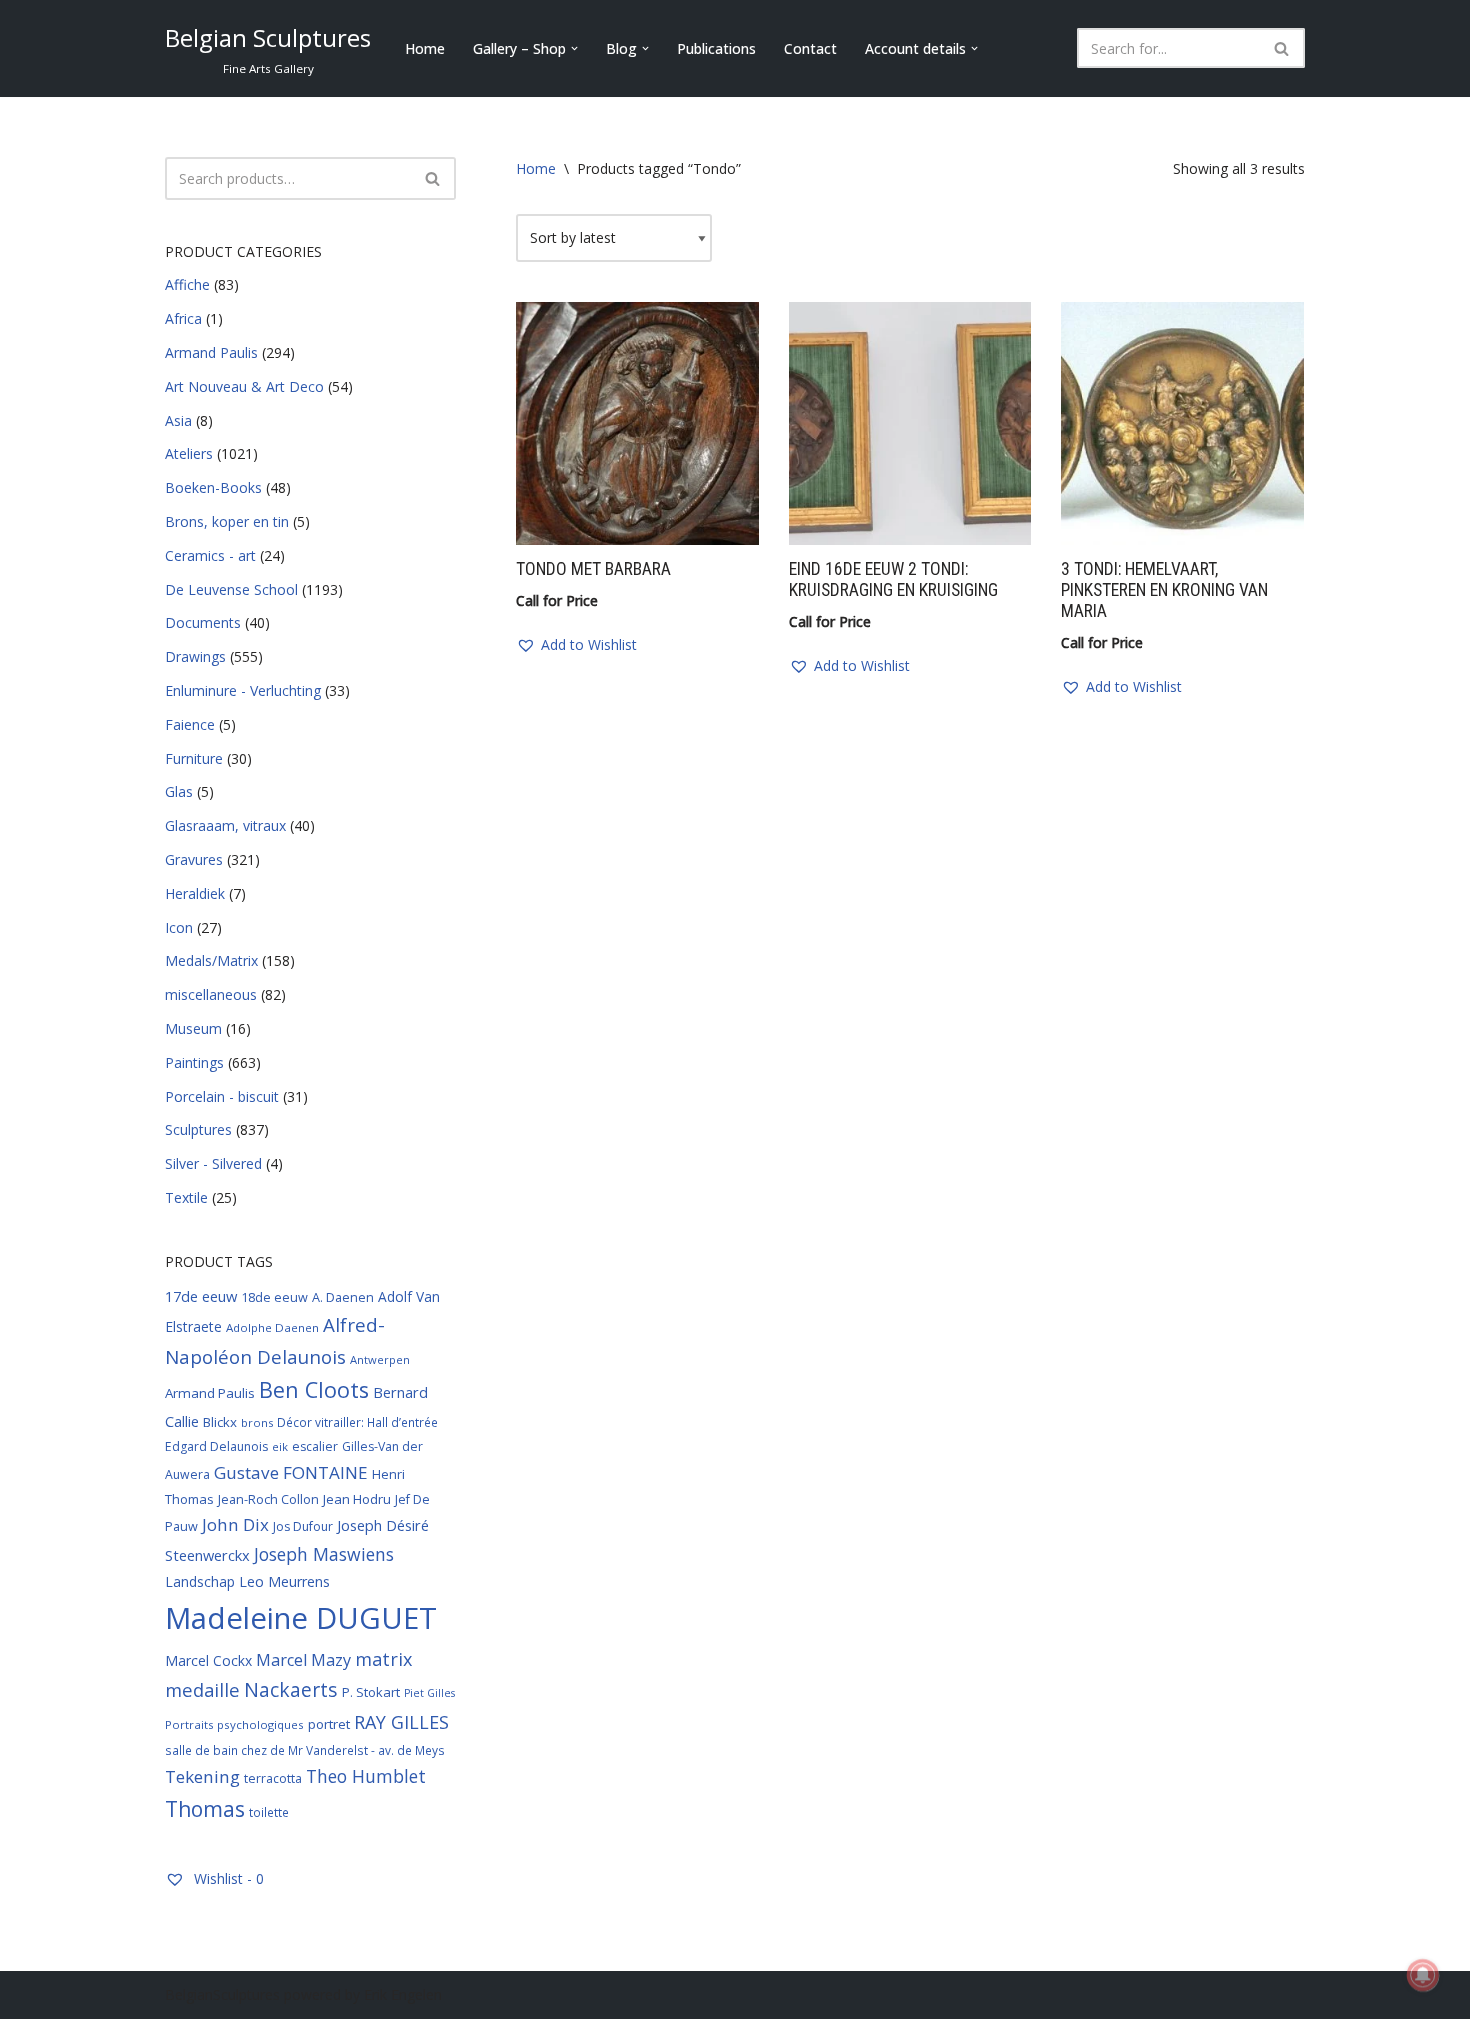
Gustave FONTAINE (291, 1472)
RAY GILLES (401, 1722)
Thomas (205, 1808)
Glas (179, 791)
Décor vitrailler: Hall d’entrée (357, 1422)
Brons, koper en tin (227, 521)
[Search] (1282, 48)
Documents (203, 622)
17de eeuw (201, 1296)
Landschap (200, 1581)
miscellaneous (211, 994)
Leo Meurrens (284, 1581)
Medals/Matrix (211, 960)
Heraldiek (195, 893)
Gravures (194, 859)
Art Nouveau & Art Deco (244, 386)
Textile (186, 1197)
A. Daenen (343, 1297)
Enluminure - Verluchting (243, 690)
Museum (193, 1028)
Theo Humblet (366, 1776)
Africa (183, 318)
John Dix (235, 1524)
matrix (383, 1659)
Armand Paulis (211, 352)
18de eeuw (274, 1297)
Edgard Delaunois (216, 1446)
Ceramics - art (210, 555)
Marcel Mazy (303, 1660)
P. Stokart (371, 1692)
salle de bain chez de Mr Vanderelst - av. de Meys (305, 1750)
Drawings (195, 656)
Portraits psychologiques (234, 1724)
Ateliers (189, 453)
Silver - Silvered (213, 1163)
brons (257, 1422)
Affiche (187, 284)
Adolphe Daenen (272, 1327)
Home (425, 48)
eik (280, 1446)
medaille (202, 1689)
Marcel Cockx (208, 1660)
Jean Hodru (357, 1499)
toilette (269, 1812)
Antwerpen (380, 1359)
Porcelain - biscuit (222, 1096)
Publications (716, 48)
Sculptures (198, 1129)
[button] (574, 48)
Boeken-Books (213, 487)
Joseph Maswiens (324, 1554)
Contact (810, 48)
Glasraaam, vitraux (225, 825)
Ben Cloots (314, 1389)
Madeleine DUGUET (301, 1618)
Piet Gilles (429, 1693)
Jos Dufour (303, 1526)
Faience (190, 724)
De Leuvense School (231, 589)
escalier (315, 1446)
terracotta (273, 1778)
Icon (179, 927)
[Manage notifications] (1423, 1975)
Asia (178, 420)
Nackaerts (291, 1689)
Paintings (194, 1062)
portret (329, 1724)
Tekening (202, 1776)
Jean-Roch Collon (268, 1499)
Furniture (194, 758)
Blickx (220, 1422)
